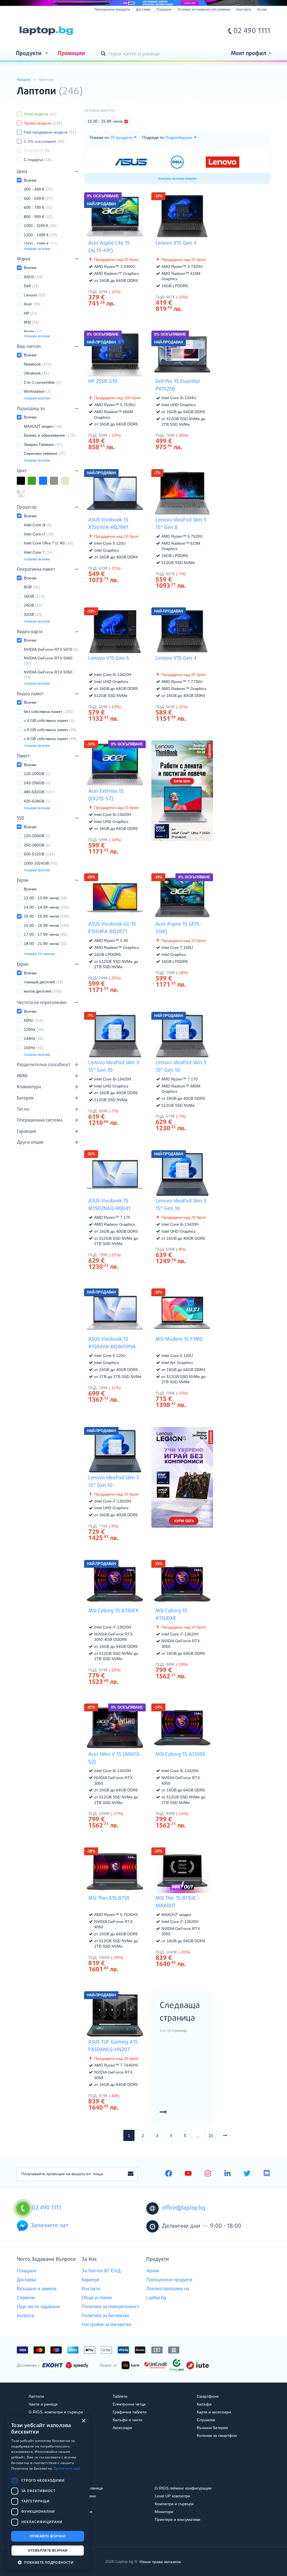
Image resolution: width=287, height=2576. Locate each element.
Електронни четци (129, 2404)
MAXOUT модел (43, 426)
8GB (32, 587)
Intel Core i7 (39, 534)
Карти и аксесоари (214, 2412)
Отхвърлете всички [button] (48, 2550)
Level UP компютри (172, 2496)
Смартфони (208, 2396)
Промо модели (43, 123)
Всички (30, 180)
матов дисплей (43, 991)
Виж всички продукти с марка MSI (199, 1393)
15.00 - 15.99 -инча (47, 916)
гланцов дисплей (44, 982)
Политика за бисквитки (105, 2316)
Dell (31, 286)
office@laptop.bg (184, 2208)
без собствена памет (48, 712)
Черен (25, 481)
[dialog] (48, 2493)
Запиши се (131, 2174)
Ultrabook (37, 373)
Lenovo (35, 295)
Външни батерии (212, 2428)
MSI (32, 322)
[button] (48, 2562)
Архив (153, 2271)
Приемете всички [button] (48, 2536)
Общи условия (97, 2298)
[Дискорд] (267, 2174)
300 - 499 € (38, 189)
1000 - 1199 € (40, 226)
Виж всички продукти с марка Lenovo (199, 297)
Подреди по (153, 137)
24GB (33, 605)
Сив (58, 481)
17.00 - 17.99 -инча (46, 934)
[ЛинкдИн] (227, 2174)
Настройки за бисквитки (106, 2325)
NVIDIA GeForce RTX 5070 (51, 649)
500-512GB (39, 854)
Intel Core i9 (38, 525)
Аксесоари (122, 2428)
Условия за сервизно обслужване (204, 10)
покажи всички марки (177, 178)
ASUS (33, 277)
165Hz (34, 1048)
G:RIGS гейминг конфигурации (183, 2488)
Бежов (69, 481)
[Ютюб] (188, 2174)
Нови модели (40, 114)
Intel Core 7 (38, 552)
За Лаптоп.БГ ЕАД (101, 2271)
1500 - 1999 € (40, 244)
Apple (33, 331)
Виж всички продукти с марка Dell (199, 435)
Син (47, 481)
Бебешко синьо (36, 494)
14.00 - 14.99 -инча (47, 907)
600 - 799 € (38, 207)
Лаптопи (36, 2396)
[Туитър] (247, 2174)
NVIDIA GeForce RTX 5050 (48, 675)
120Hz (34, 1030)
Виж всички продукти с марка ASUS (132, 568)
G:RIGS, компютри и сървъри (56, 2412)
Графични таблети (130, 2412)
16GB (34, 596)
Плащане (164, 10)
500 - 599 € (38, 198)
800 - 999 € (38, 217)
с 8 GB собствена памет (50, 739)
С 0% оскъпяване (44, 141)
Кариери (90, 2280)
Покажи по (99, 137)
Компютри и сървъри (174, 2504)
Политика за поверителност (110, 2307)
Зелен (36, 481)
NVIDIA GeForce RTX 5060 (48, 661)
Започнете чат (49, 2226)
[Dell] (177, 162)
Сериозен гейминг (45, 453)
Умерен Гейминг (43, 444)
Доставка (143, 10)
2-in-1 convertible (42, 382)
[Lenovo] (223, 162)
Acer (32, 304)
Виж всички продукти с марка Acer (132, 291)
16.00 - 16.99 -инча (47, 925)
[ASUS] (132, 162)
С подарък (38, 160)
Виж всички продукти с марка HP (132, 435)
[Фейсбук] (169, 2174)
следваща (231, 2135)
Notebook (38, 364)
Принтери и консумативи (178, 2519)
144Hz (34, 1038)
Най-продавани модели (50, 132)
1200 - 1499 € (40, 235)
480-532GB (39, 792)
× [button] (83, 2421)
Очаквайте (37, 150)
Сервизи (26, 2298)
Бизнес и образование (50, 435)
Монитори (164, 2512)
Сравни (119, 314)
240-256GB (37, 783)
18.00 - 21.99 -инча (46, 944)
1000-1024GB (40, 863)
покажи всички (37, 249)
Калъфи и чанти (128, 2420)
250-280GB (37, 845)
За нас (262, 10)
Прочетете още (67, 2468)
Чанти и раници (43, 2404)
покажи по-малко (40, 954)
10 (210, 2136)
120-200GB (37, 774)
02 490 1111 (252, 31)
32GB (33, 614)
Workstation (37, 391)
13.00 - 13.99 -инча (46, 898)
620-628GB (37, 801)
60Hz (34, 1020)
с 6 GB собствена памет (50, 730)
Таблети (120, 2396)
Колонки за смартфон (217, 2435)
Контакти (244, 10)
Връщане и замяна (37, 2289)
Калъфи (204, 2404)
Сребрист (25, 494)
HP (31, 313)
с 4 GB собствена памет (49, 720)
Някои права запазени (160, 2561)
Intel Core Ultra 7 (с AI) (48, 543)
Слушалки (206, 2420)
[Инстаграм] (208, 2174)
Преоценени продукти (112, 10)
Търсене (104, 54)
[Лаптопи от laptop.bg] (46, 31)
